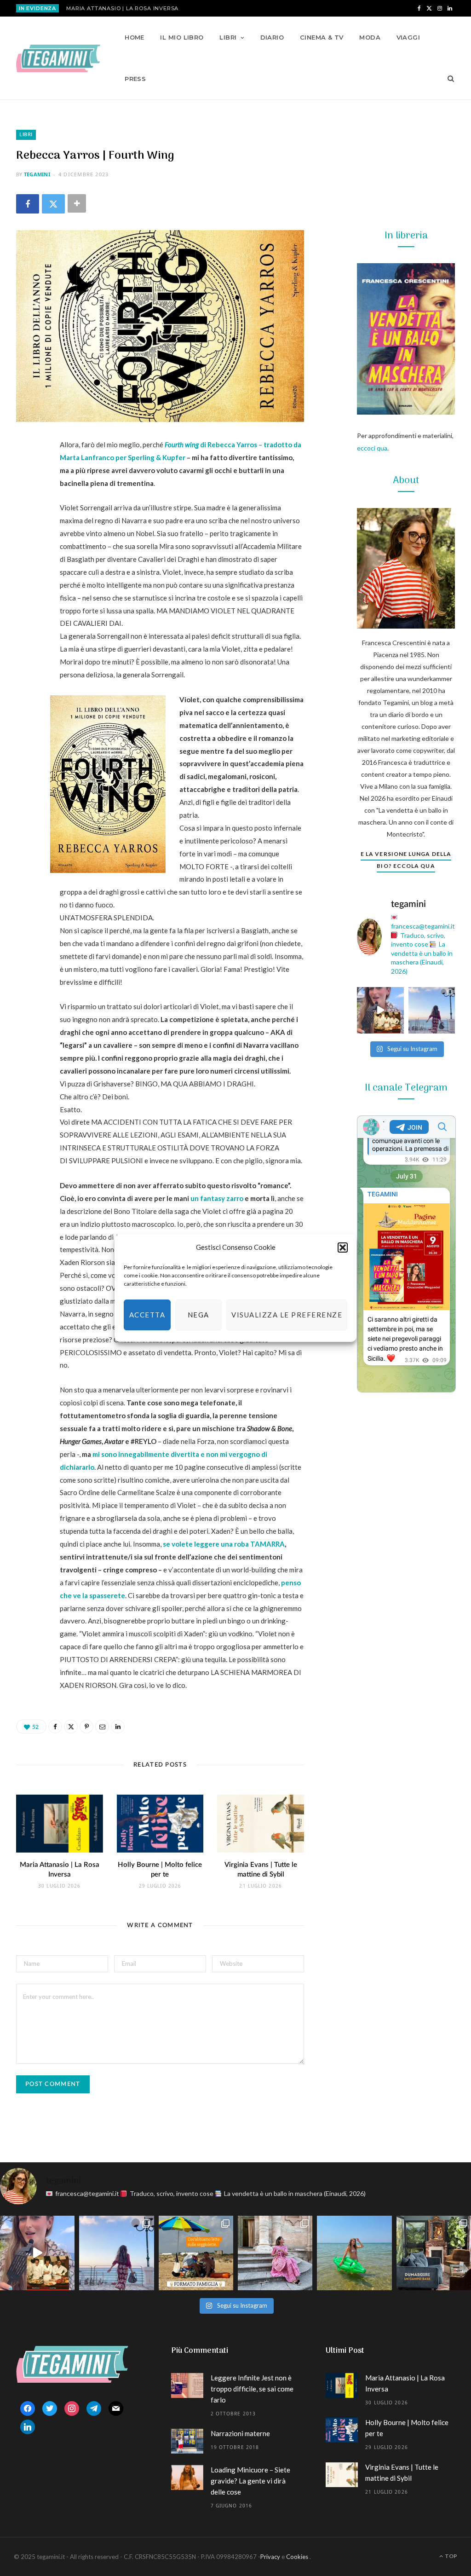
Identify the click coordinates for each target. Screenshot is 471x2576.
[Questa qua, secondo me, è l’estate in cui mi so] (354, 2253)
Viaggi (408, 37)
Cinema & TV (322, 37)
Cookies (297, 2557)
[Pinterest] (25, 520)
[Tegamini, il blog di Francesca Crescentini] (58, 58)
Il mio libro (182, 37)
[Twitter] (53, 204)
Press (135, 79)
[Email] (25, 543)
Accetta (147, 1315)
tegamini (37, 174)
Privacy (270, 2557)
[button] (343, 1248)
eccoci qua (372, 448)
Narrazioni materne (240, 2433)
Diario (272, 37)
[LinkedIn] (25, 566)
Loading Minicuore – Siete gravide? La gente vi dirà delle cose (250, 2481)
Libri (228, 37)
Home (135, 37)
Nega (198, 1315)
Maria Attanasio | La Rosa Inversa (122, 8)
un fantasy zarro (217, 1198)
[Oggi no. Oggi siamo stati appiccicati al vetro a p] (432, 1011)
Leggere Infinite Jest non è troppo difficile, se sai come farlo (252, 2389)
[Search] (448, 79)
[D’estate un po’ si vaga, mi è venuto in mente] (434, 2253)
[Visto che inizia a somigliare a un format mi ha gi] (196, 2253)
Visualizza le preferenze (287, 1315)
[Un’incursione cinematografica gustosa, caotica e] (380, 1011)
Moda (370, 37)
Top (451, 2556)
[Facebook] (28, 204)
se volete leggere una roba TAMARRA (224, 1544)
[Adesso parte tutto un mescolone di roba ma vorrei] (275, 2253)
